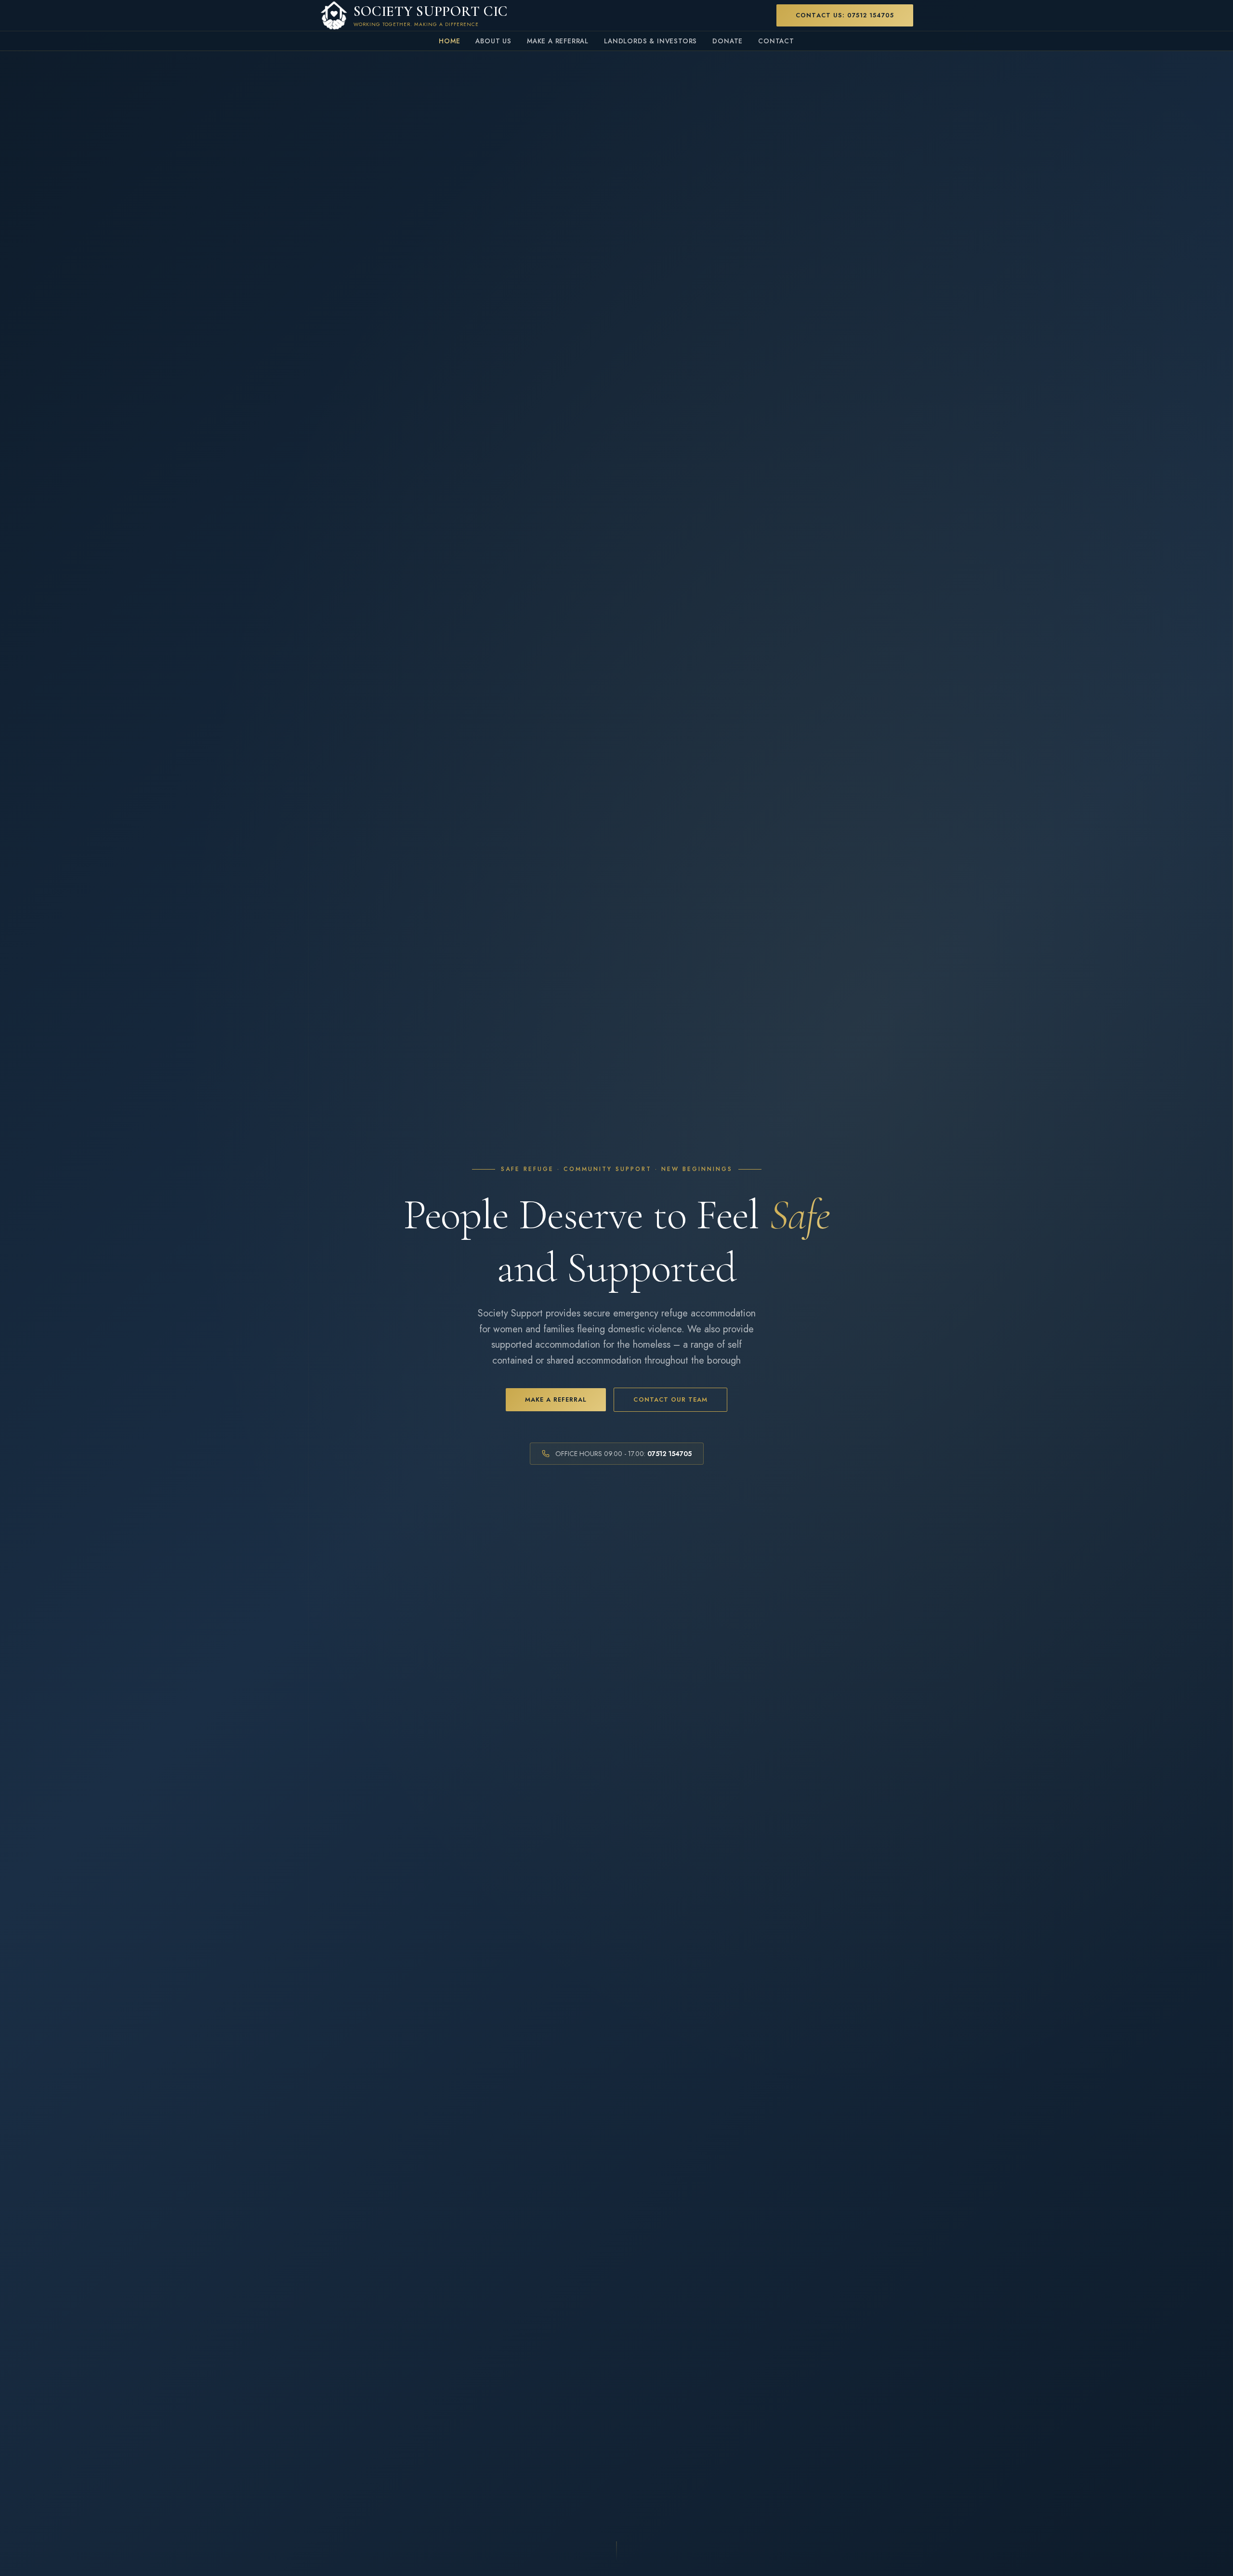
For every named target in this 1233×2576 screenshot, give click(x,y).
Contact (776, 41)
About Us (493, 41)
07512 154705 (669, 1454)
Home (449, 41)
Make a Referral (558, 41)
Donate (728, 41)
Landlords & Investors (650, 41)
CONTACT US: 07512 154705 (845, 15)
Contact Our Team (670, 1399)
